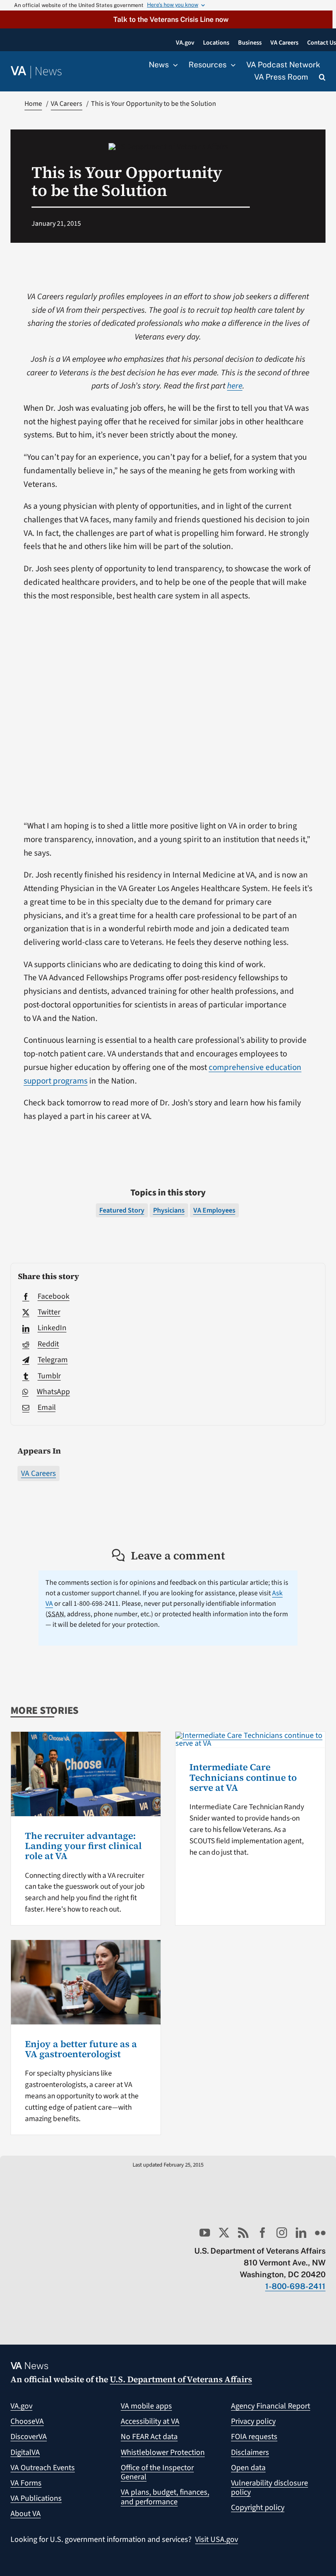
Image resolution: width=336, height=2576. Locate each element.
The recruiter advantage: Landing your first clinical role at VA (83, 1846)
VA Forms (26, 2483)
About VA (26, 2514)
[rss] (243, 2233)
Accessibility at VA (150, 2421)
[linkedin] (301, 2233)
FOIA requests (254, 2437)
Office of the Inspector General (157, 2473)
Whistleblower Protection (163, 2452)
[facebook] (262, 2233)
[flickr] (320, 2233)
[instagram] (282, 2233)
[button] (166, 19)
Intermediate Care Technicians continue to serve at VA (243, 1777)
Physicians (169, 1210)
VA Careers (38, 1473)
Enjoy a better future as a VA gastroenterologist (81, 2049)
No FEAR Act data (149, 2437)
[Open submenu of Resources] (231, 65)
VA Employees (214, 1210)
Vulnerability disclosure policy (269, 2488)
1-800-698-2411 (295, 2286)
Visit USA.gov (217, 2539)
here (235, 386)
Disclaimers (250, 2452)
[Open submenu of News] (173, 65)
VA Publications (36, 2498)
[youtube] (205, 2233)
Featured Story (122, 1210)
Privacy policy (253, 2421)
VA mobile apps (146, 2406)
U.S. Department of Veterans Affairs (181, 2379)
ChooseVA (27, 2421)
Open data (248, 2468)
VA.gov (21, 2406)
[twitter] (224, 2233)
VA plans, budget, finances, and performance (165, 2497)
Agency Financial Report (271, 2406)
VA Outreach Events (43, 2468)
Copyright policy (258, 2508)
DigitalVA (25, 2452)
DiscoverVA (29, 2437)
